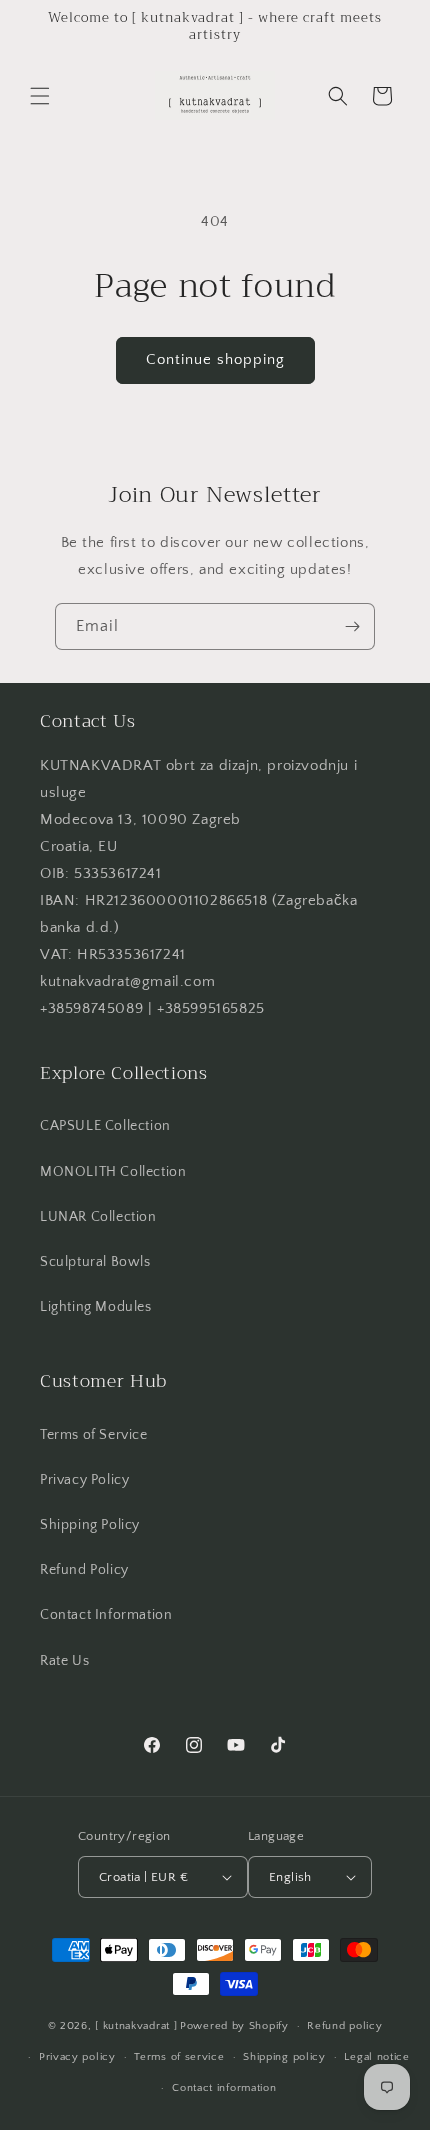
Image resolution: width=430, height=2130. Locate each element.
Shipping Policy (90, 1525)
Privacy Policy (84, 1480)
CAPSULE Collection (105, 1126)
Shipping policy (284, 2057)
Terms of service (179, 2057)
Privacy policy (77, 2057)
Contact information (224, 2088)
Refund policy (344, 2026)
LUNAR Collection (98, 1217)
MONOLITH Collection (113, 1172)
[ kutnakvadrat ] (136, 2026)
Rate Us (64, 1661)
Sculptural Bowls (95, 1262)
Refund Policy (84, 1570)
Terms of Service (94, 1435)
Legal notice (376, 2057)
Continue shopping (215, 359)
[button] (40, 96)
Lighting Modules (96, 1307)
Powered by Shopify (234, 2026)
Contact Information (106, 1615)
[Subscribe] (352, 626)
